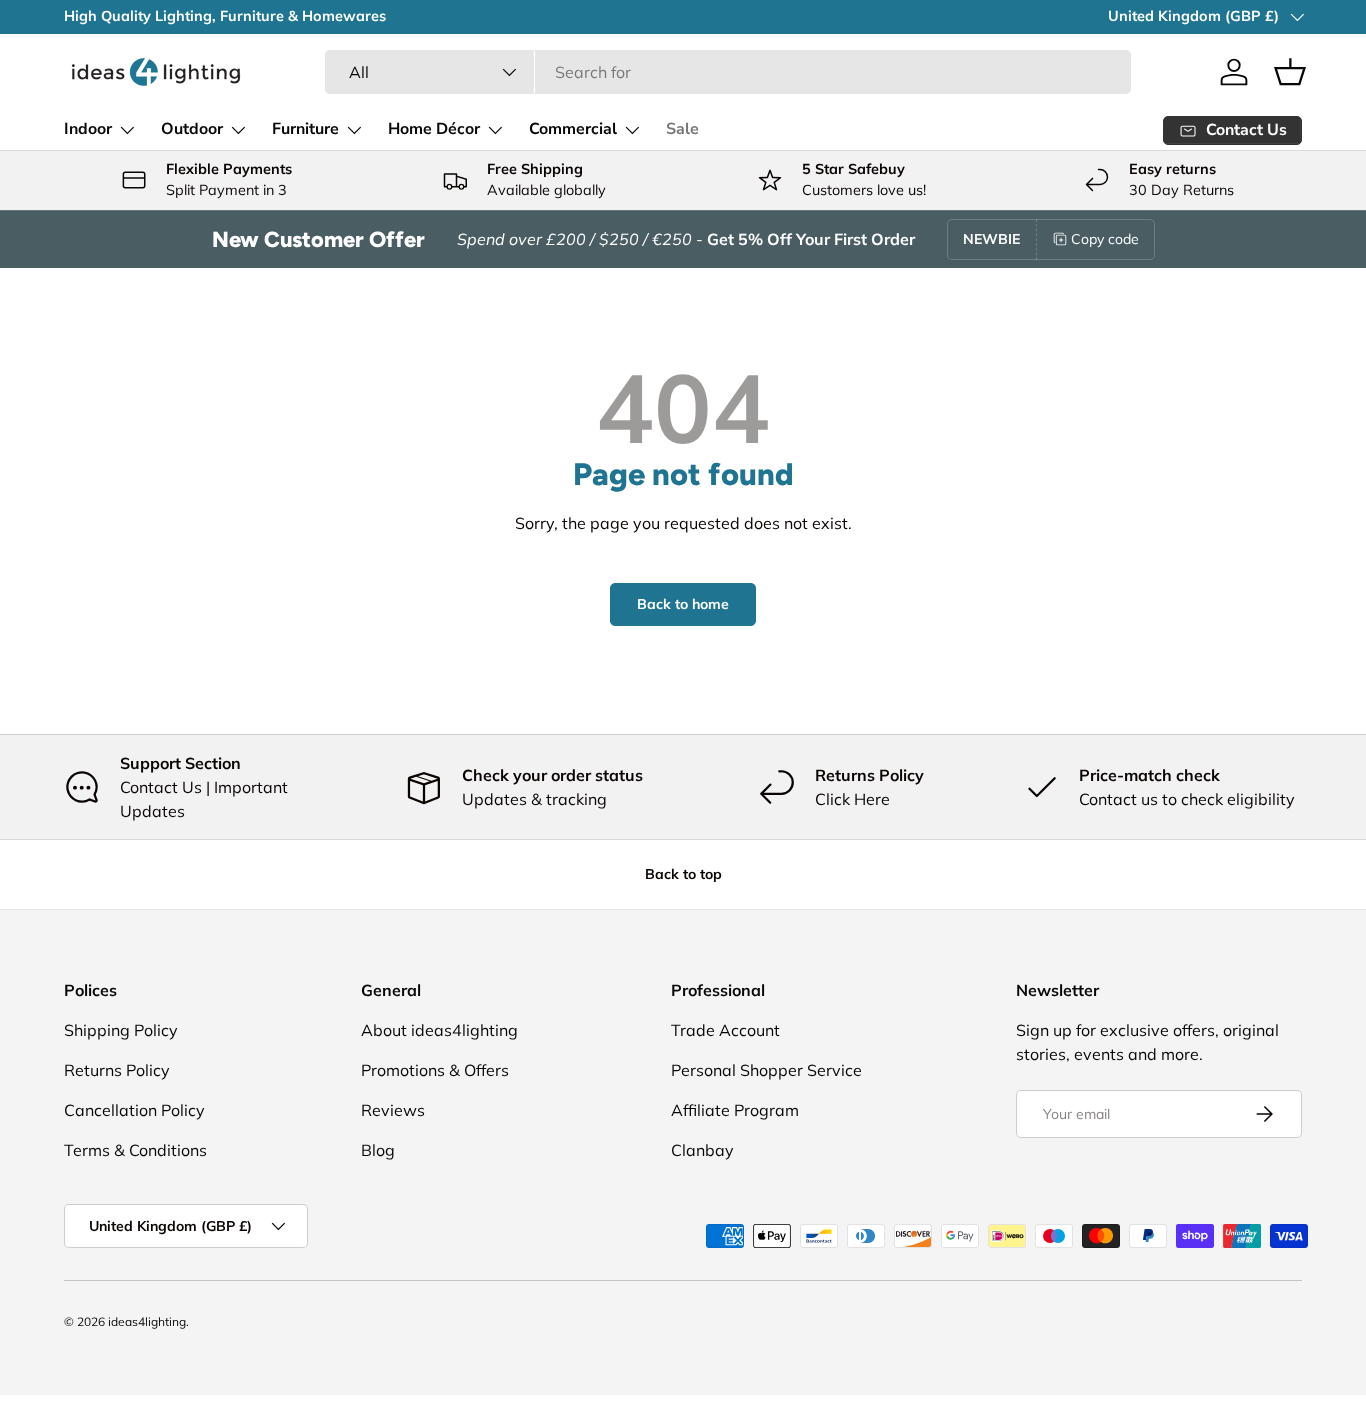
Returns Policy (117, 1070)
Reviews (393, 1110)
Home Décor (434, 129)
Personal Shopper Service (766, 1070)
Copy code (1105, 239)
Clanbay (702, 1150)
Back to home (683, 604)
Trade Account (725, 1030)
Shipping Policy (121, 1030)
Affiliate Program (735, 1110)
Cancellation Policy (134, 1110)
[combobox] (727, 72)
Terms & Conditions (135, 1150)
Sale (682, 129)
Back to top (683, 874)
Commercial (573, 129)
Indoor (88, 129)
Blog (378, 1150)
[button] (1290, 72)
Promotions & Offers (435, 1070)
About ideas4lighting (439, 1030)
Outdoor (192, 129)
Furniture (305, 129)
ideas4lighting (147, 1321)
